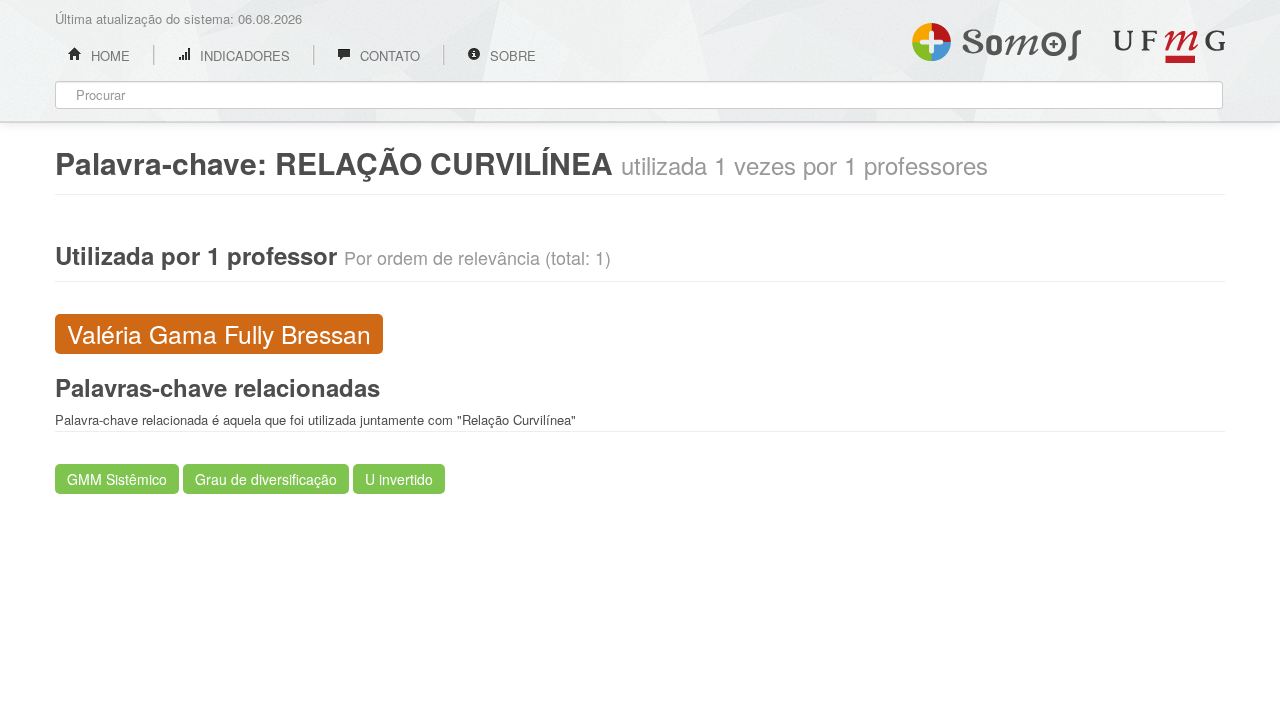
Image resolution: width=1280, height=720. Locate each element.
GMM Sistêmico (117, 479)
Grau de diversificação (266, 479)
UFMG (1169, 46)
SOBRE (511, 55)
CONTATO (388, 55)
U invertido (399, 479)
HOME (108, 55)
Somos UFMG (996, 38)
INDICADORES (243, 55)
